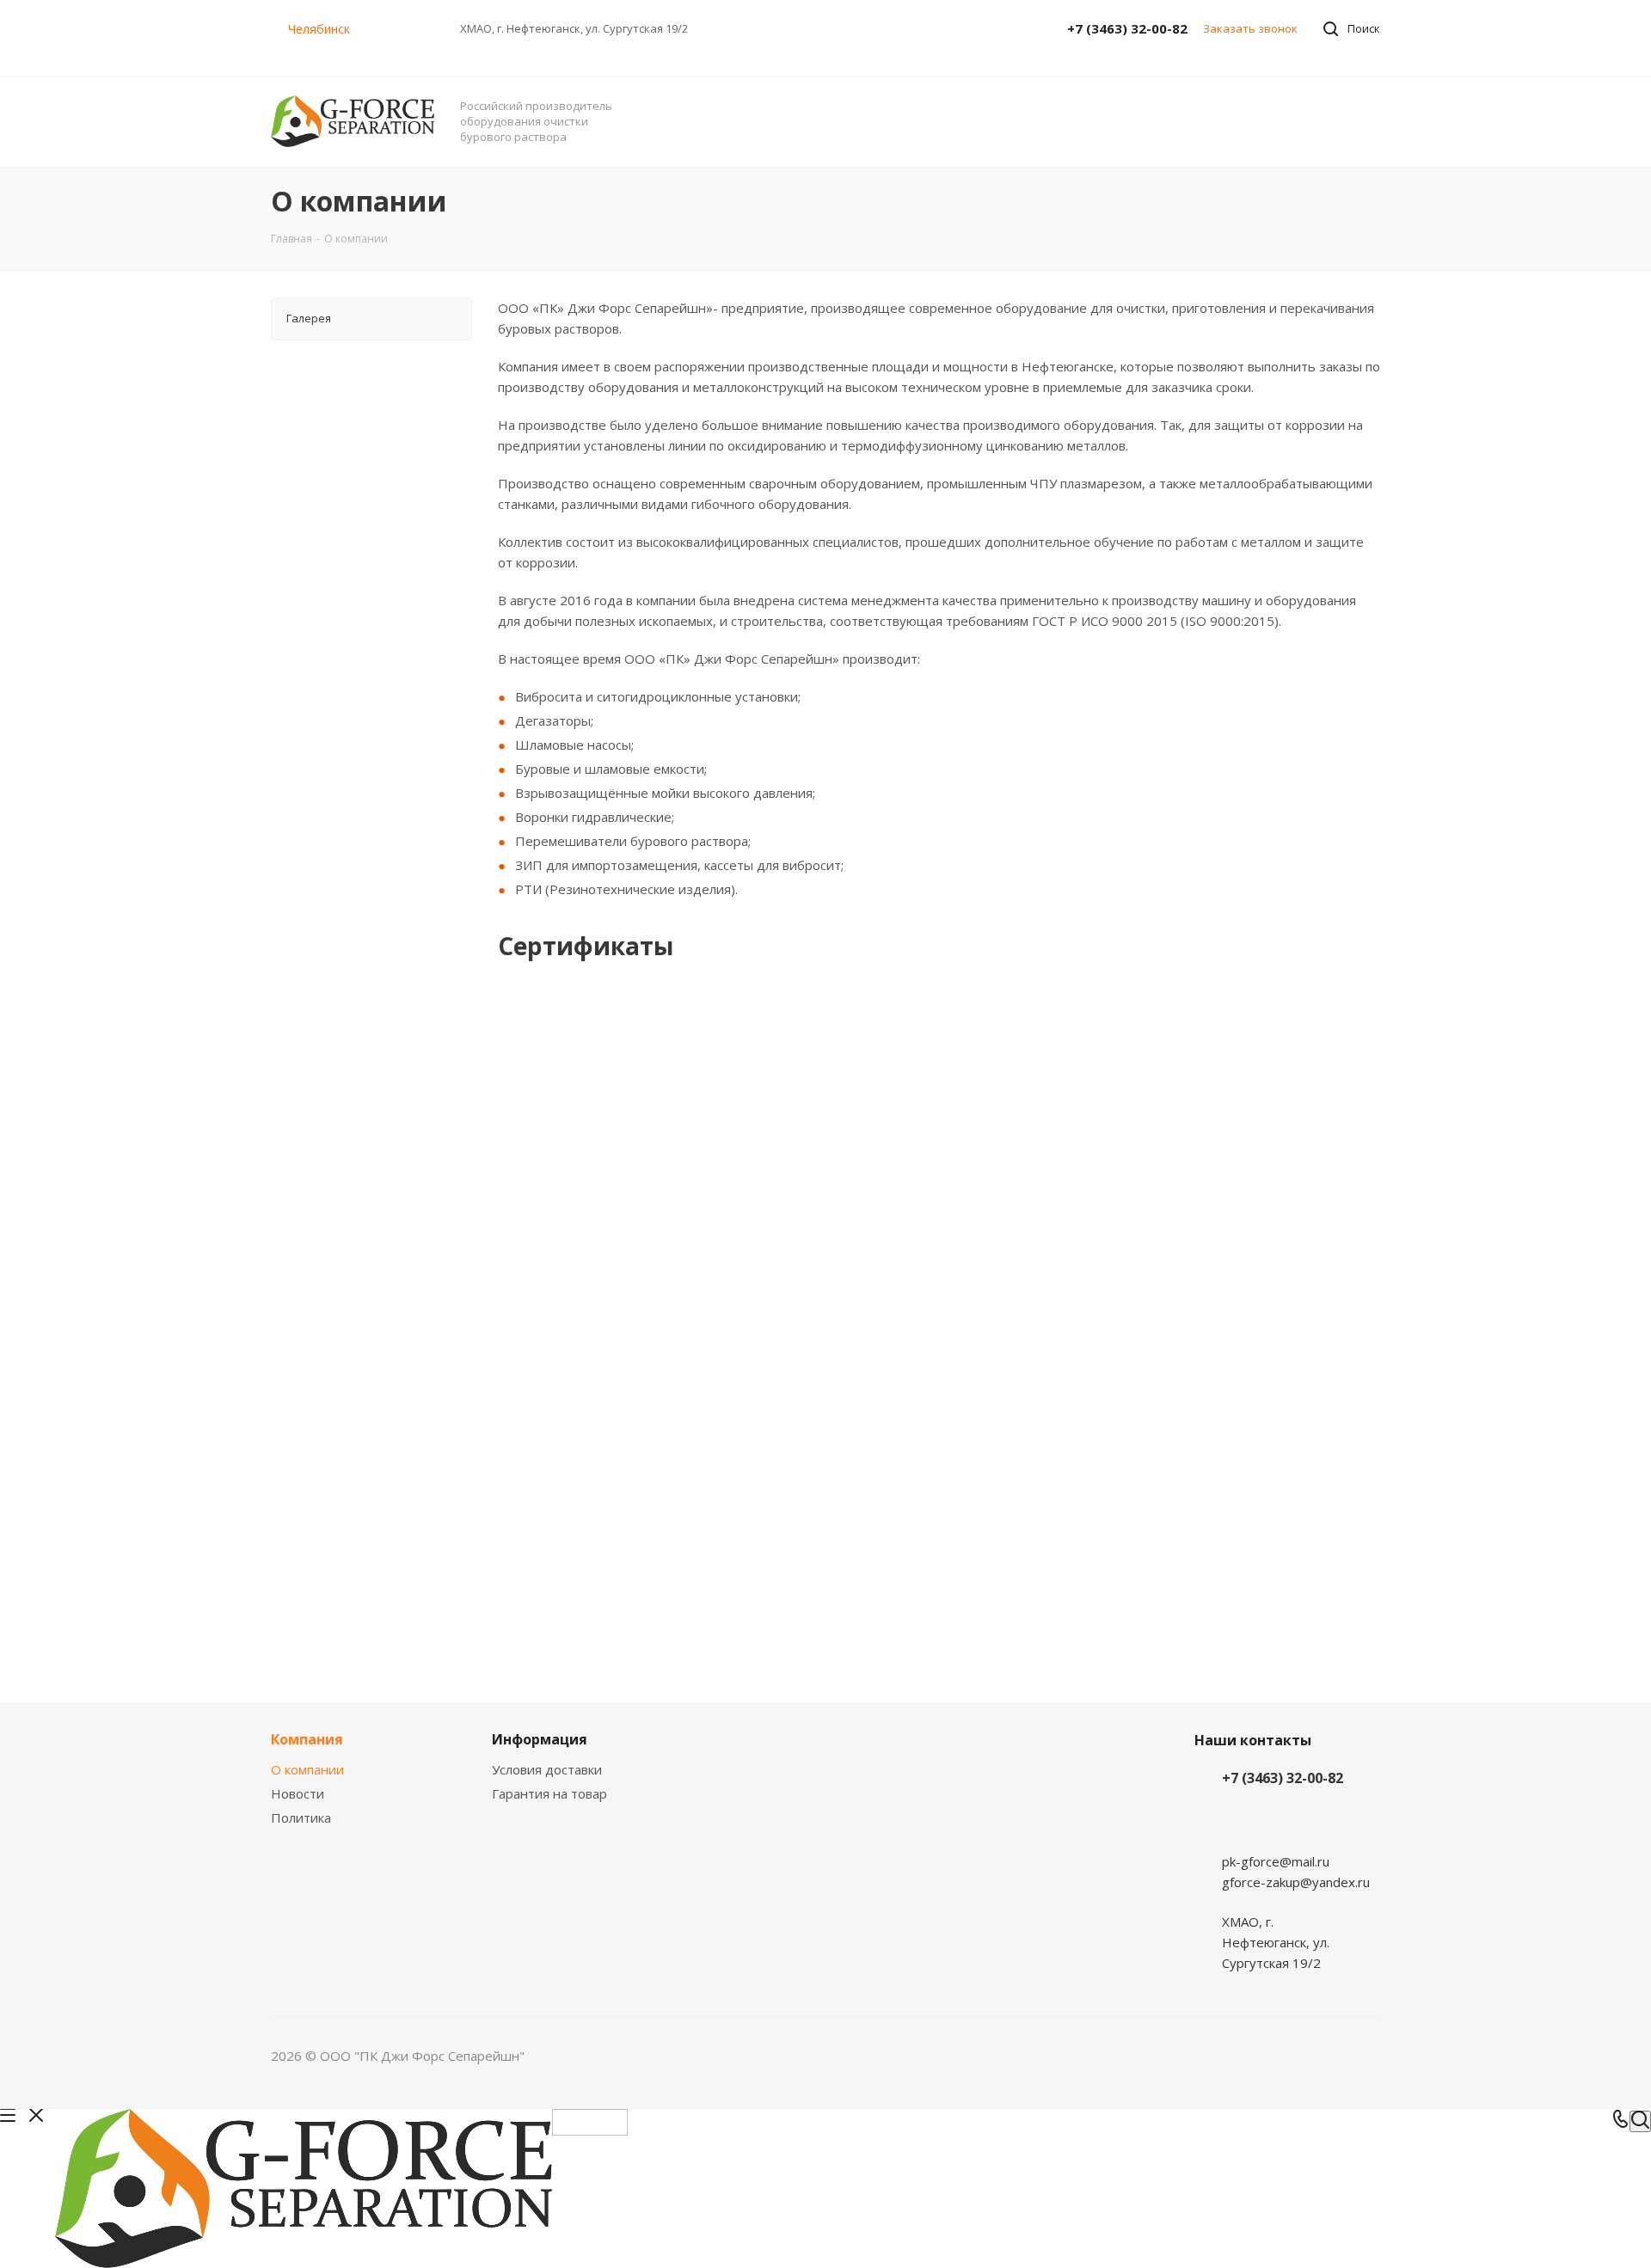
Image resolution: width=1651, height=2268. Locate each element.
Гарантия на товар (549, 1793)
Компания (307, 1739)
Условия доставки (547, 1769)
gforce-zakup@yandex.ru (1296, 1882)
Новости (298, 1793)
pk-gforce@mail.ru (1276, 1861)
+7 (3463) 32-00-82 (1127, 28)
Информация (540, 1739)
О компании (307, 1769)
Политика (301, 1817)
